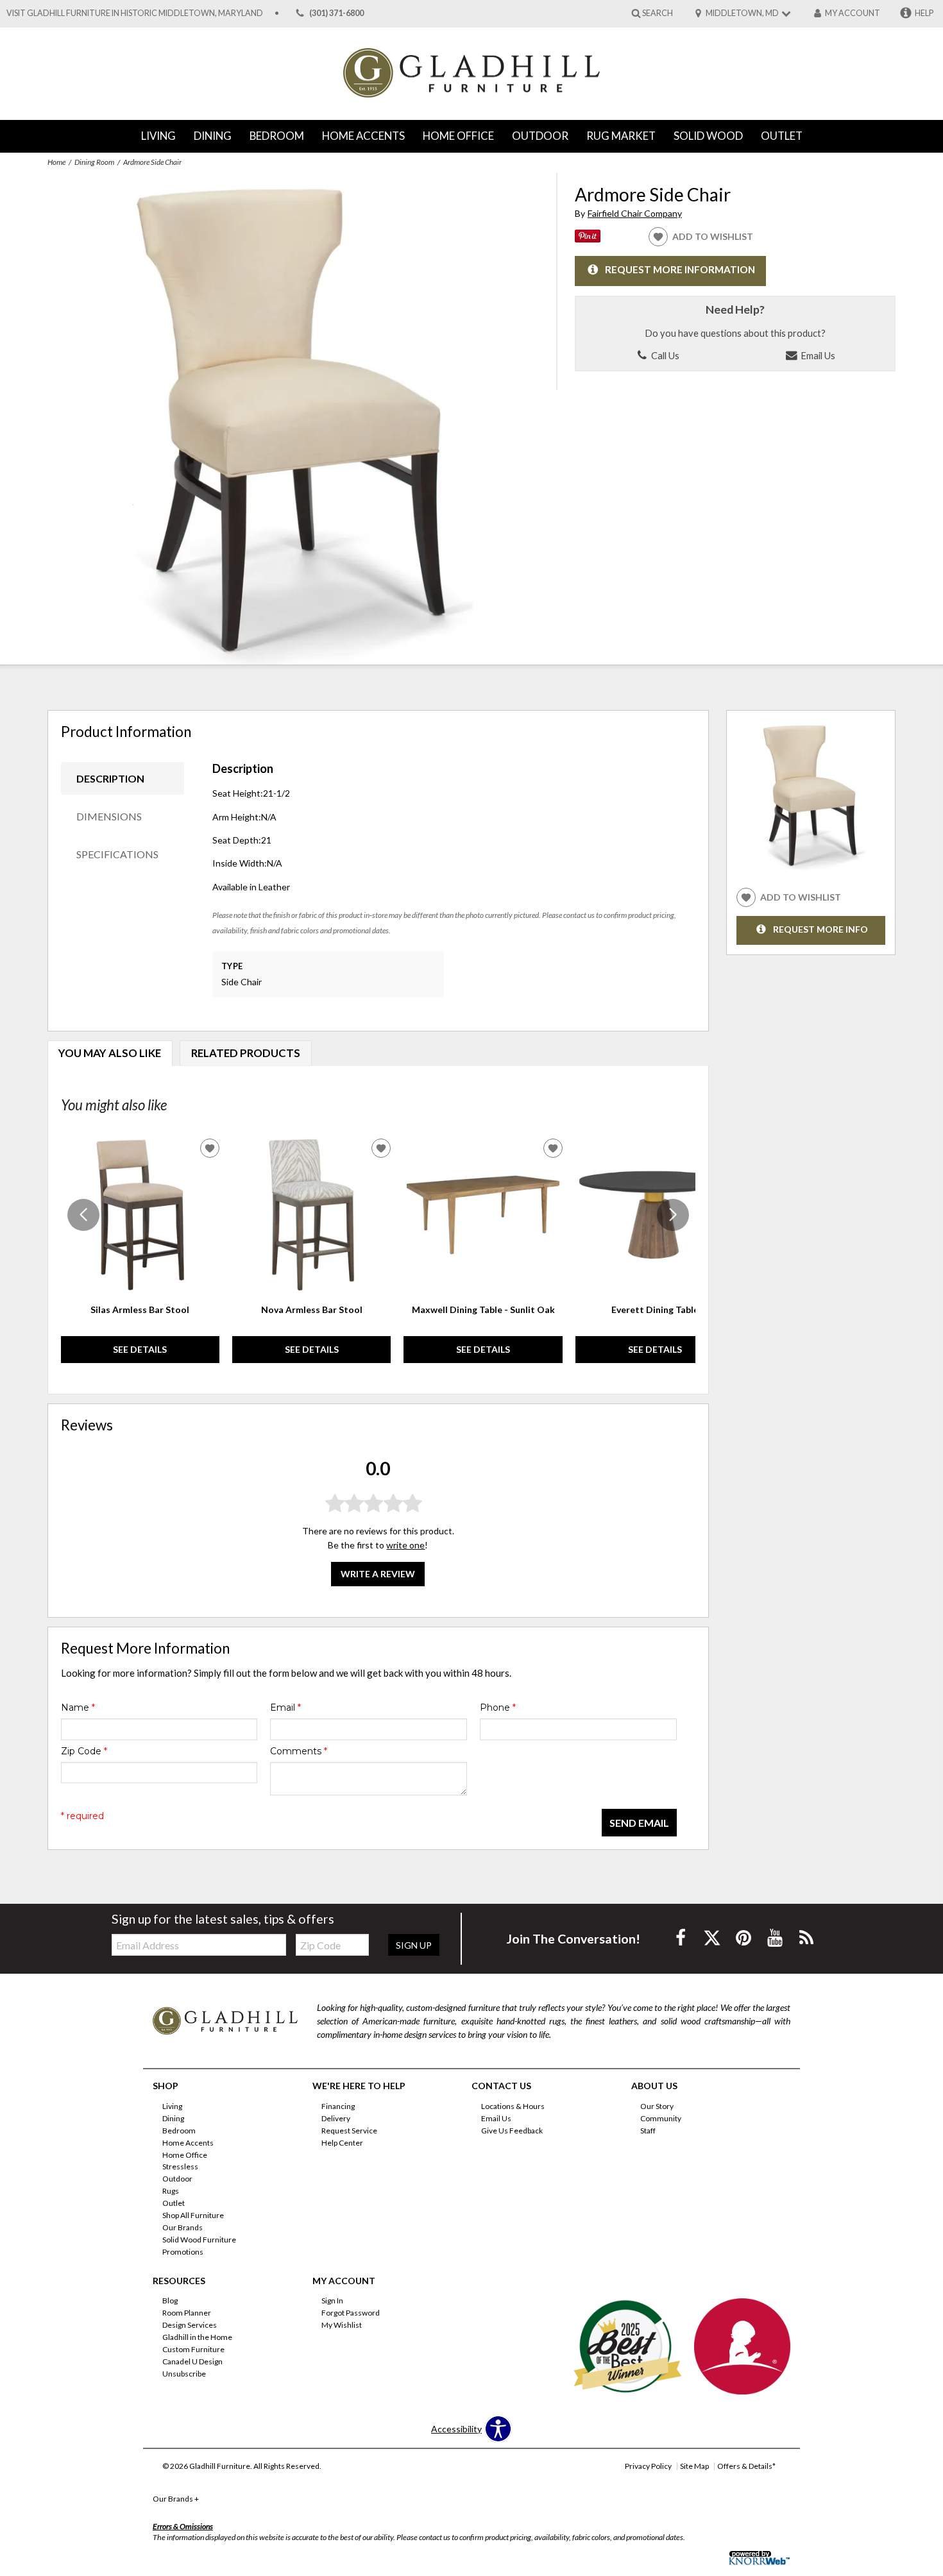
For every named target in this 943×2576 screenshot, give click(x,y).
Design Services (190, 2325)
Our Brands (183, 2227)
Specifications (117, 854)
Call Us (664, 355)
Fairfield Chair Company (635, 213)
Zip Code (84, 1751)
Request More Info (820, 929)
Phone (498, 1707)
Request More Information (680, 270)
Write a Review (378, 1574)
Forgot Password (351, 2313)
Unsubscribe (184, 2374)
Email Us (817, 355)
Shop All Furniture (193, 2215)
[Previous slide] (83, 1215)
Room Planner (187, 2313)
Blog (170, 2301)
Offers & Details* (746, 2466)
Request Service (349, 2131)
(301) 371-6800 (336, 13)
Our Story (657, 2106)
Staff (648, 2131)
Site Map (694, 2466)
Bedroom (277, 136)
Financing (338, 2106)
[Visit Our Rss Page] (806, 1937)
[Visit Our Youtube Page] (776, 1937)
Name (78, 1707)
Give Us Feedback (512, 2131)
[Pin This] (588, 239)
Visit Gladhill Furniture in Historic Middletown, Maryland (135, 13)
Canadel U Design (192, 2361)
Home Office (458, 136)
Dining (213, 136)
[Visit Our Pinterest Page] (744, 1937)
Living (158, 136)
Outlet (782, 136)
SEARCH (658, 13)
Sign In (332, 2301)
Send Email (639, 1823)
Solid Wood (708, 136)
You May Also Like (110, 1053)
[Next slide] (673, 1215)
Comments (299, 1751)
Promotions (183, 2252)
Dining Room (94, 162)
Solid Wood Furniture (199, 2240)
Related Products (246, 1053)
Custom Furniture (193, 2349)
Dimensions (109, 816)
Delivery (336, 2118)
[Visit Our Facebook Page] (682, 1937)
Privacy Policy (648, 2466)
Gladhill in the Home (197, 2337)
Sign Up (414, 1945)
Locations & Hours (513, 2106)
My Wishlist (342, 2325)
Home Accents (363, 136)
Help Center (342, 2142)
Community (661, 2118)
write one (405, 1545)
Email (285, 1707)
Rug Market (621, 136)
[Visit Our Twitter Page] (713, 1937)
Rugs (171, 2191)
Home (56, 162)
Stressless (180, 2166)
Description (110, 778)
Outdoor (540, 136)
